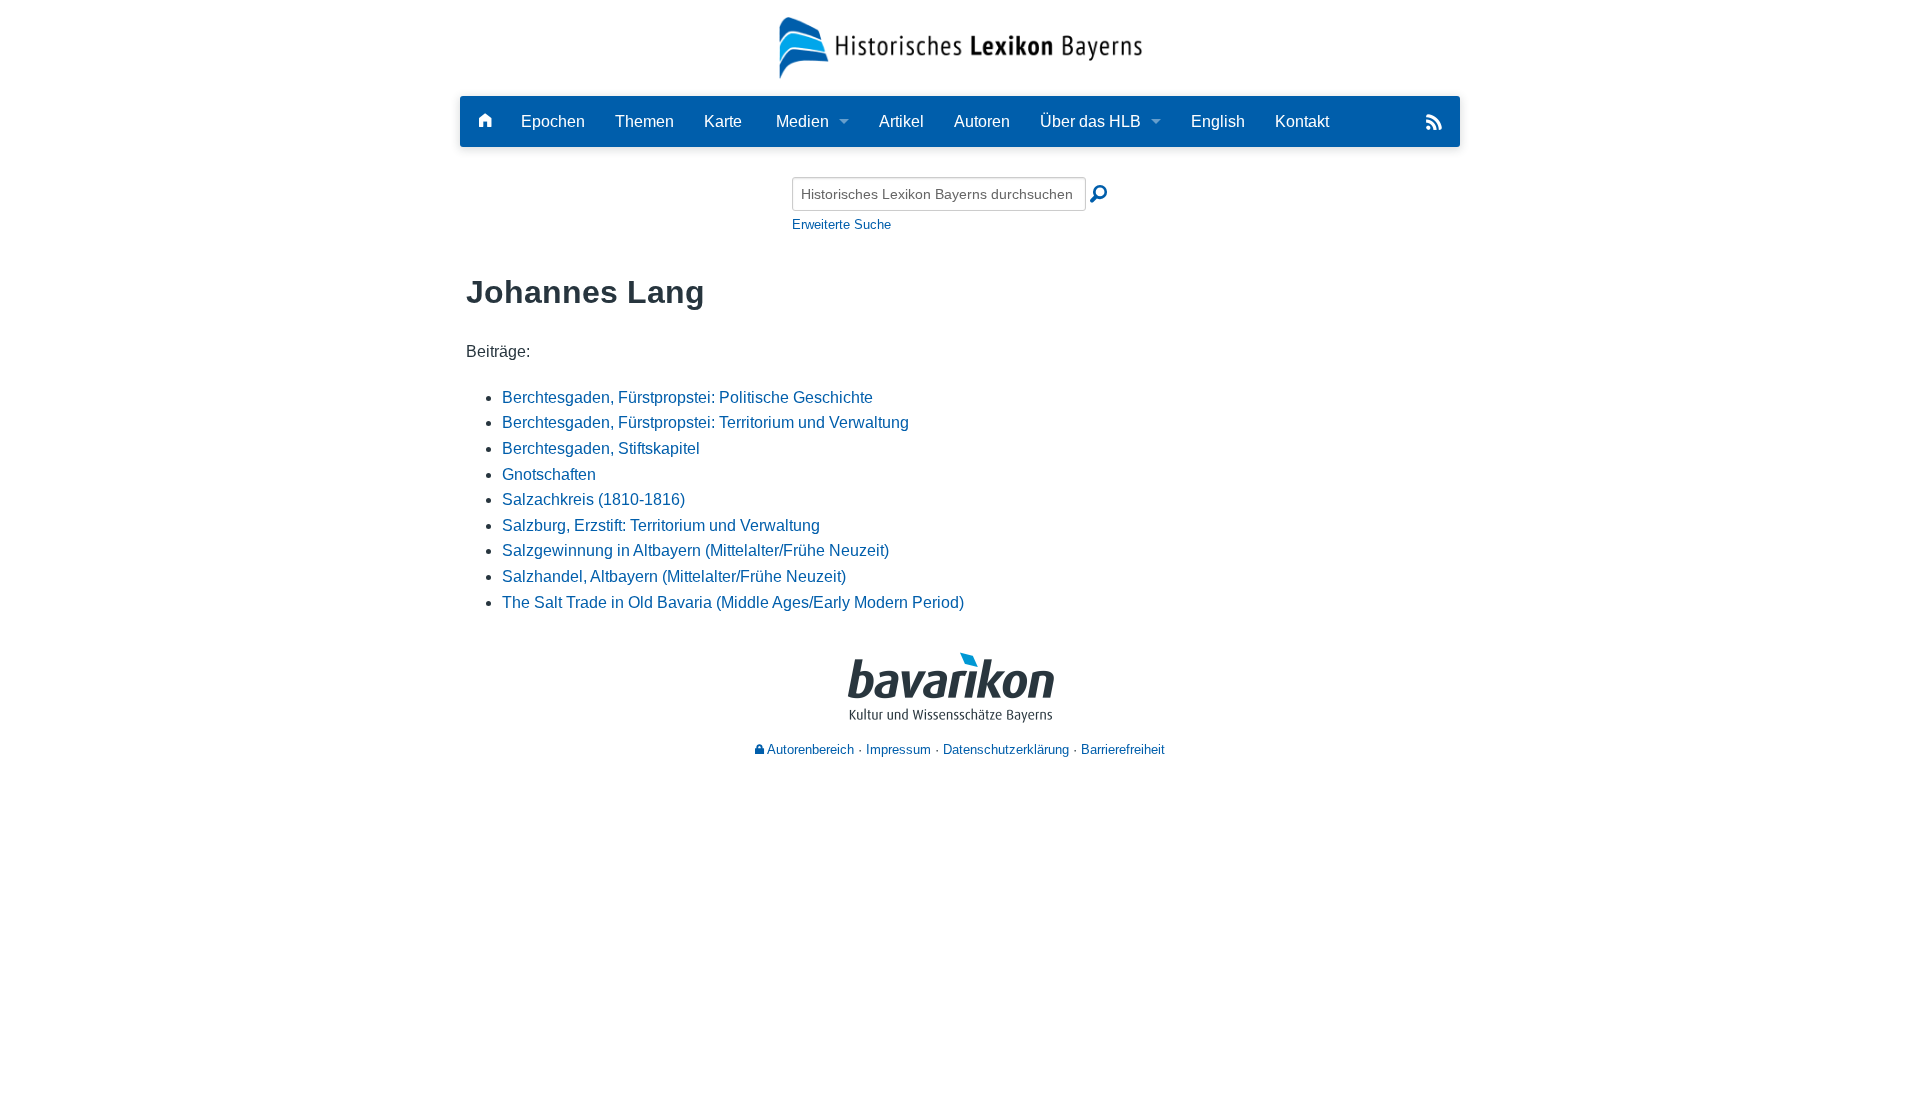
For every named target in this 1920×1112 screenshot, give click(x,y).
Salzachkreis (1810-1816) (593, 499)
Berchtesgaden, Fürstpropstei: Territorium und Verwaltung (705, 422)
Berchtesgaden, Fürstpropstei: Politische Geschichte (687, 397)
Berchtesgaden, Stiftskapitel (601, 448)
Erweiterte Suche (841, 224)
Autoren (982, 121)
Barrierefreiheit (1123, 749)
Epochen (553, 121)
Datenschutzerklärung (1006, 749)
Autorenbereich (809, 749)
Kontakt (1302, 121)
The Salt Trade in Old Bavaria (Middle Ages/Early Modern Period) (733, 602)
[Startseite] (960, 46)
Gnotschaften (549, 474)
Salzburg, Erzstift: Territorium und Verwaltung (661, 525)
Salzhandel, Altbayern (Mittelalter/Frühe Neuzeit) (674, 576)
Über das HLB (1090, 121)
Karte (723, 121)
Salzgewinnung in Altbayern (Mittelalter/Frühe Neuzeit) (695, 550)
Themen (644, 121)
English (1218, 121)
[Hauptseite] (485, 121)
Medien (802, 121)
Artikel (901, 121)
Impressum (898, 749)
